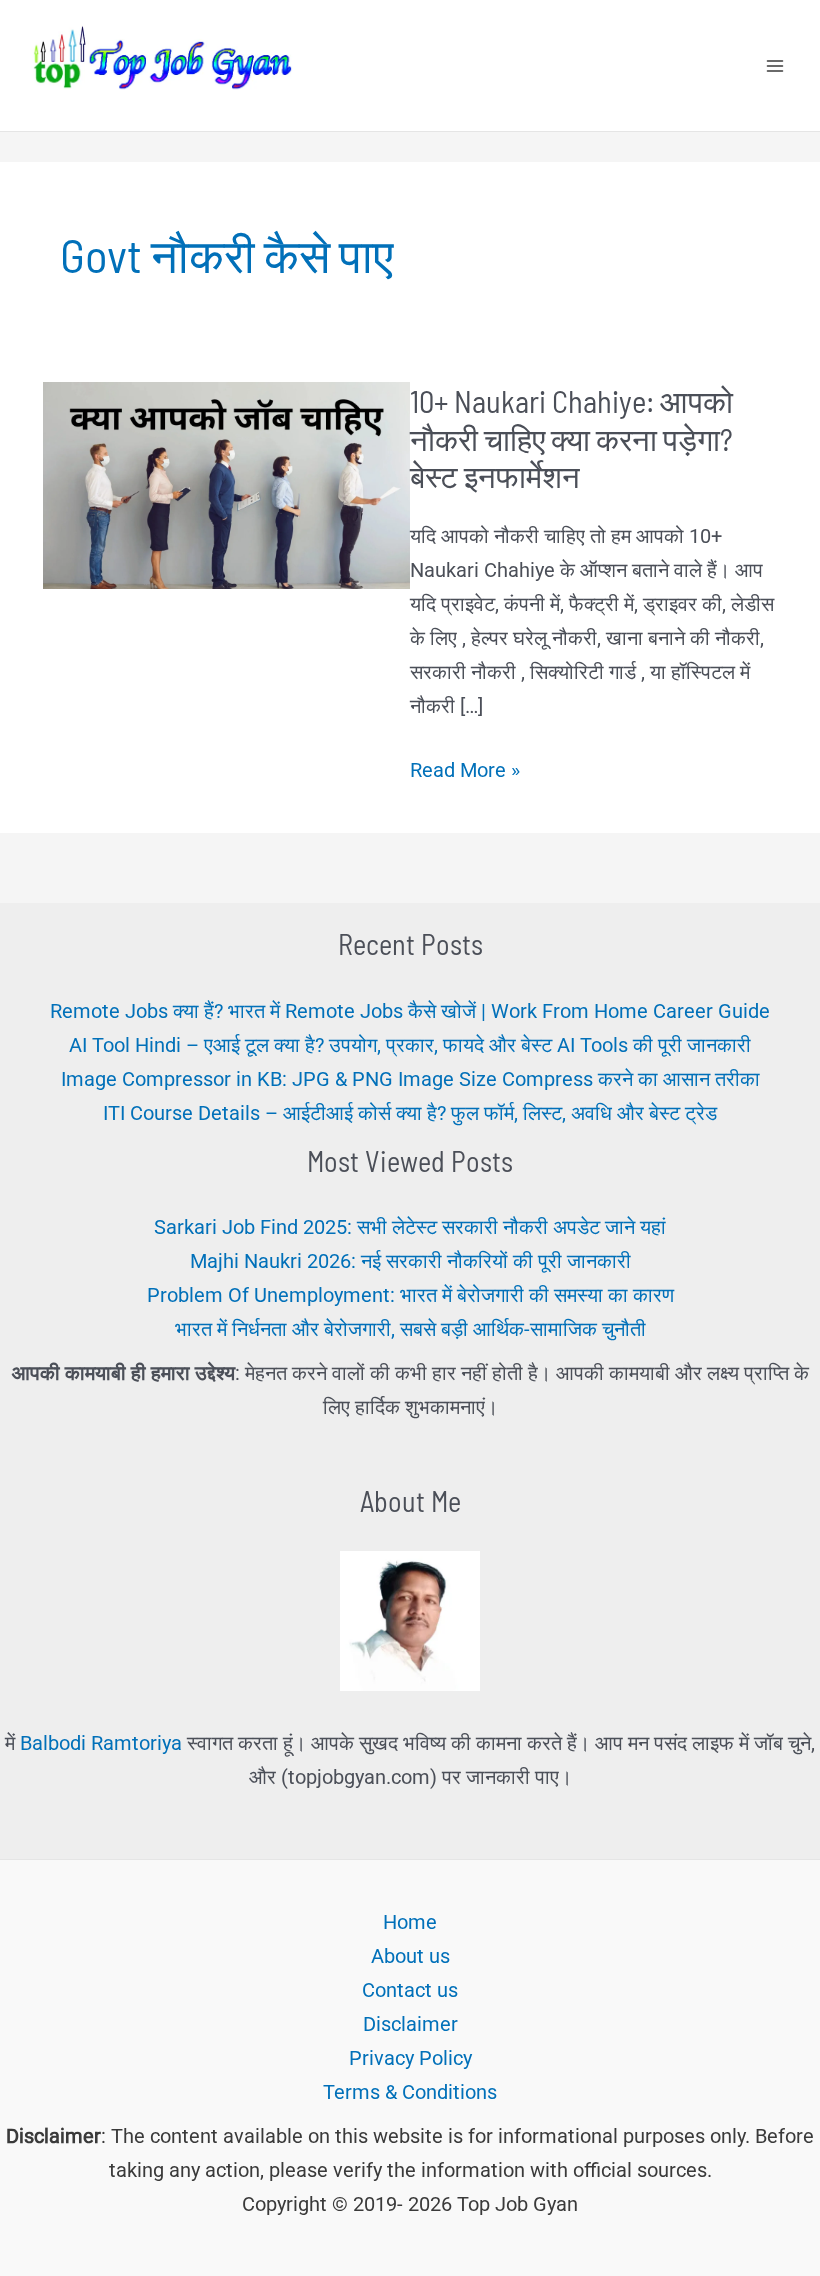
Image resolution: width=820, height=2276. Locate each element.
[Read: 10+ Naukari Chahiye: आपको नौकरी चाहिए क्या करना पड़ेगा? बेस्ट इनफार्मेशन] (226, 484)
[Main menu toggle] (775, 66)
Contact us (410, 1990)
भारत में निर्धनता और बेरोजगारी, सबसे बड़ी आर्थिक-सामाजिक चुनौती (410, 1329)
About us (410, 1956)
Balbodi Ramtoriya (101, 1743)
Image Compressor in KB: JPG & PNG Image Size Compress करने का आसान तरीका (410, 1079)
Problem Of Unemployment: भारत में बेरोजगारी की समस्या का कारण (410, 1295)
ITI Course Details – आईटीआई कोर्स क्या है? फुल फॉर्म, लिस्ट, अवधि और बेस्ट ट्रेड (410, 1113)
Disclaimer (410, 2024)
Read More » (465, 772)
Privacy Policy (410, 2058)
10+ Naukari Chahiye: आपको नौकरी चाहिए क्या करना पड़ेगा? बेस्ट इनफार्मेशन (571, 438)
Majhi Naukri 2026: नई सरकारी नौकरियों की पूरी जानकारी (410, 1261)
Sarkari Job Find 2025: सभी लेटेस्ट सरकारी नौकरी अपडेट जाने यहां (410, 1227)
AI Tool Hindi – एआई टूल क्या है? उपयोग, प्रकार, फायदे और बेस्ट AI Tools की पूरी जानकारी (410, 1045)
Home (410, 1922)
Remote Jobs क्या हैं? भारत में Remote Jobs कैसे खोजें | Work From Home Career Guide (410, 1011)
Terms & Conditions (410, 2092)
